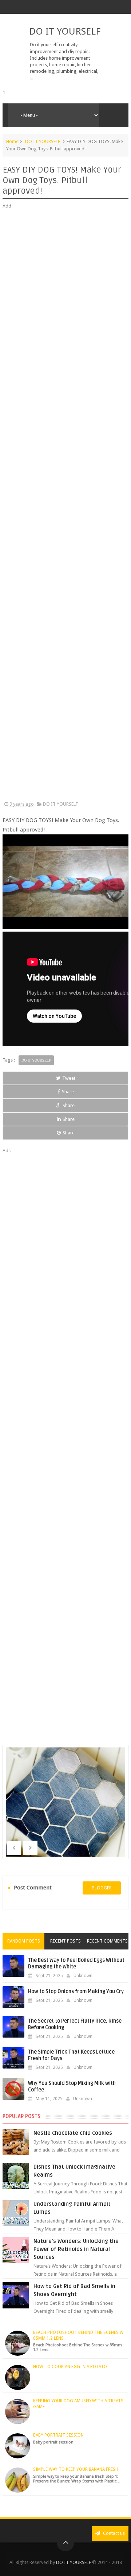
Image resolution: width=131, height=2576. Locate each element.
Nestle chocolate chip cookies (73, 2133)
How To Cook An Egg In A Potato (70, 2367)
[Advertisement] (65, 505)
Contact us (113, 2533)
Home (12, 141)
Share (68, 1092)
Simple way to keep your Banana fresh (76, 2469)
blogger (102, 1888)
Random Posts (24, 1941)
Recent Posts (65, 1941)
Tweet (69, 1078)
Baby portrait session (58, 2435)
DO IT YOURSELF (65, 31)
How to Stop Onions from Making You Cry (76, 1992)
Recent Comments (107, 1941)
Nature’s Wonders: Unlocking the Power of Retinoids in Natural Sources (76, 2249)
